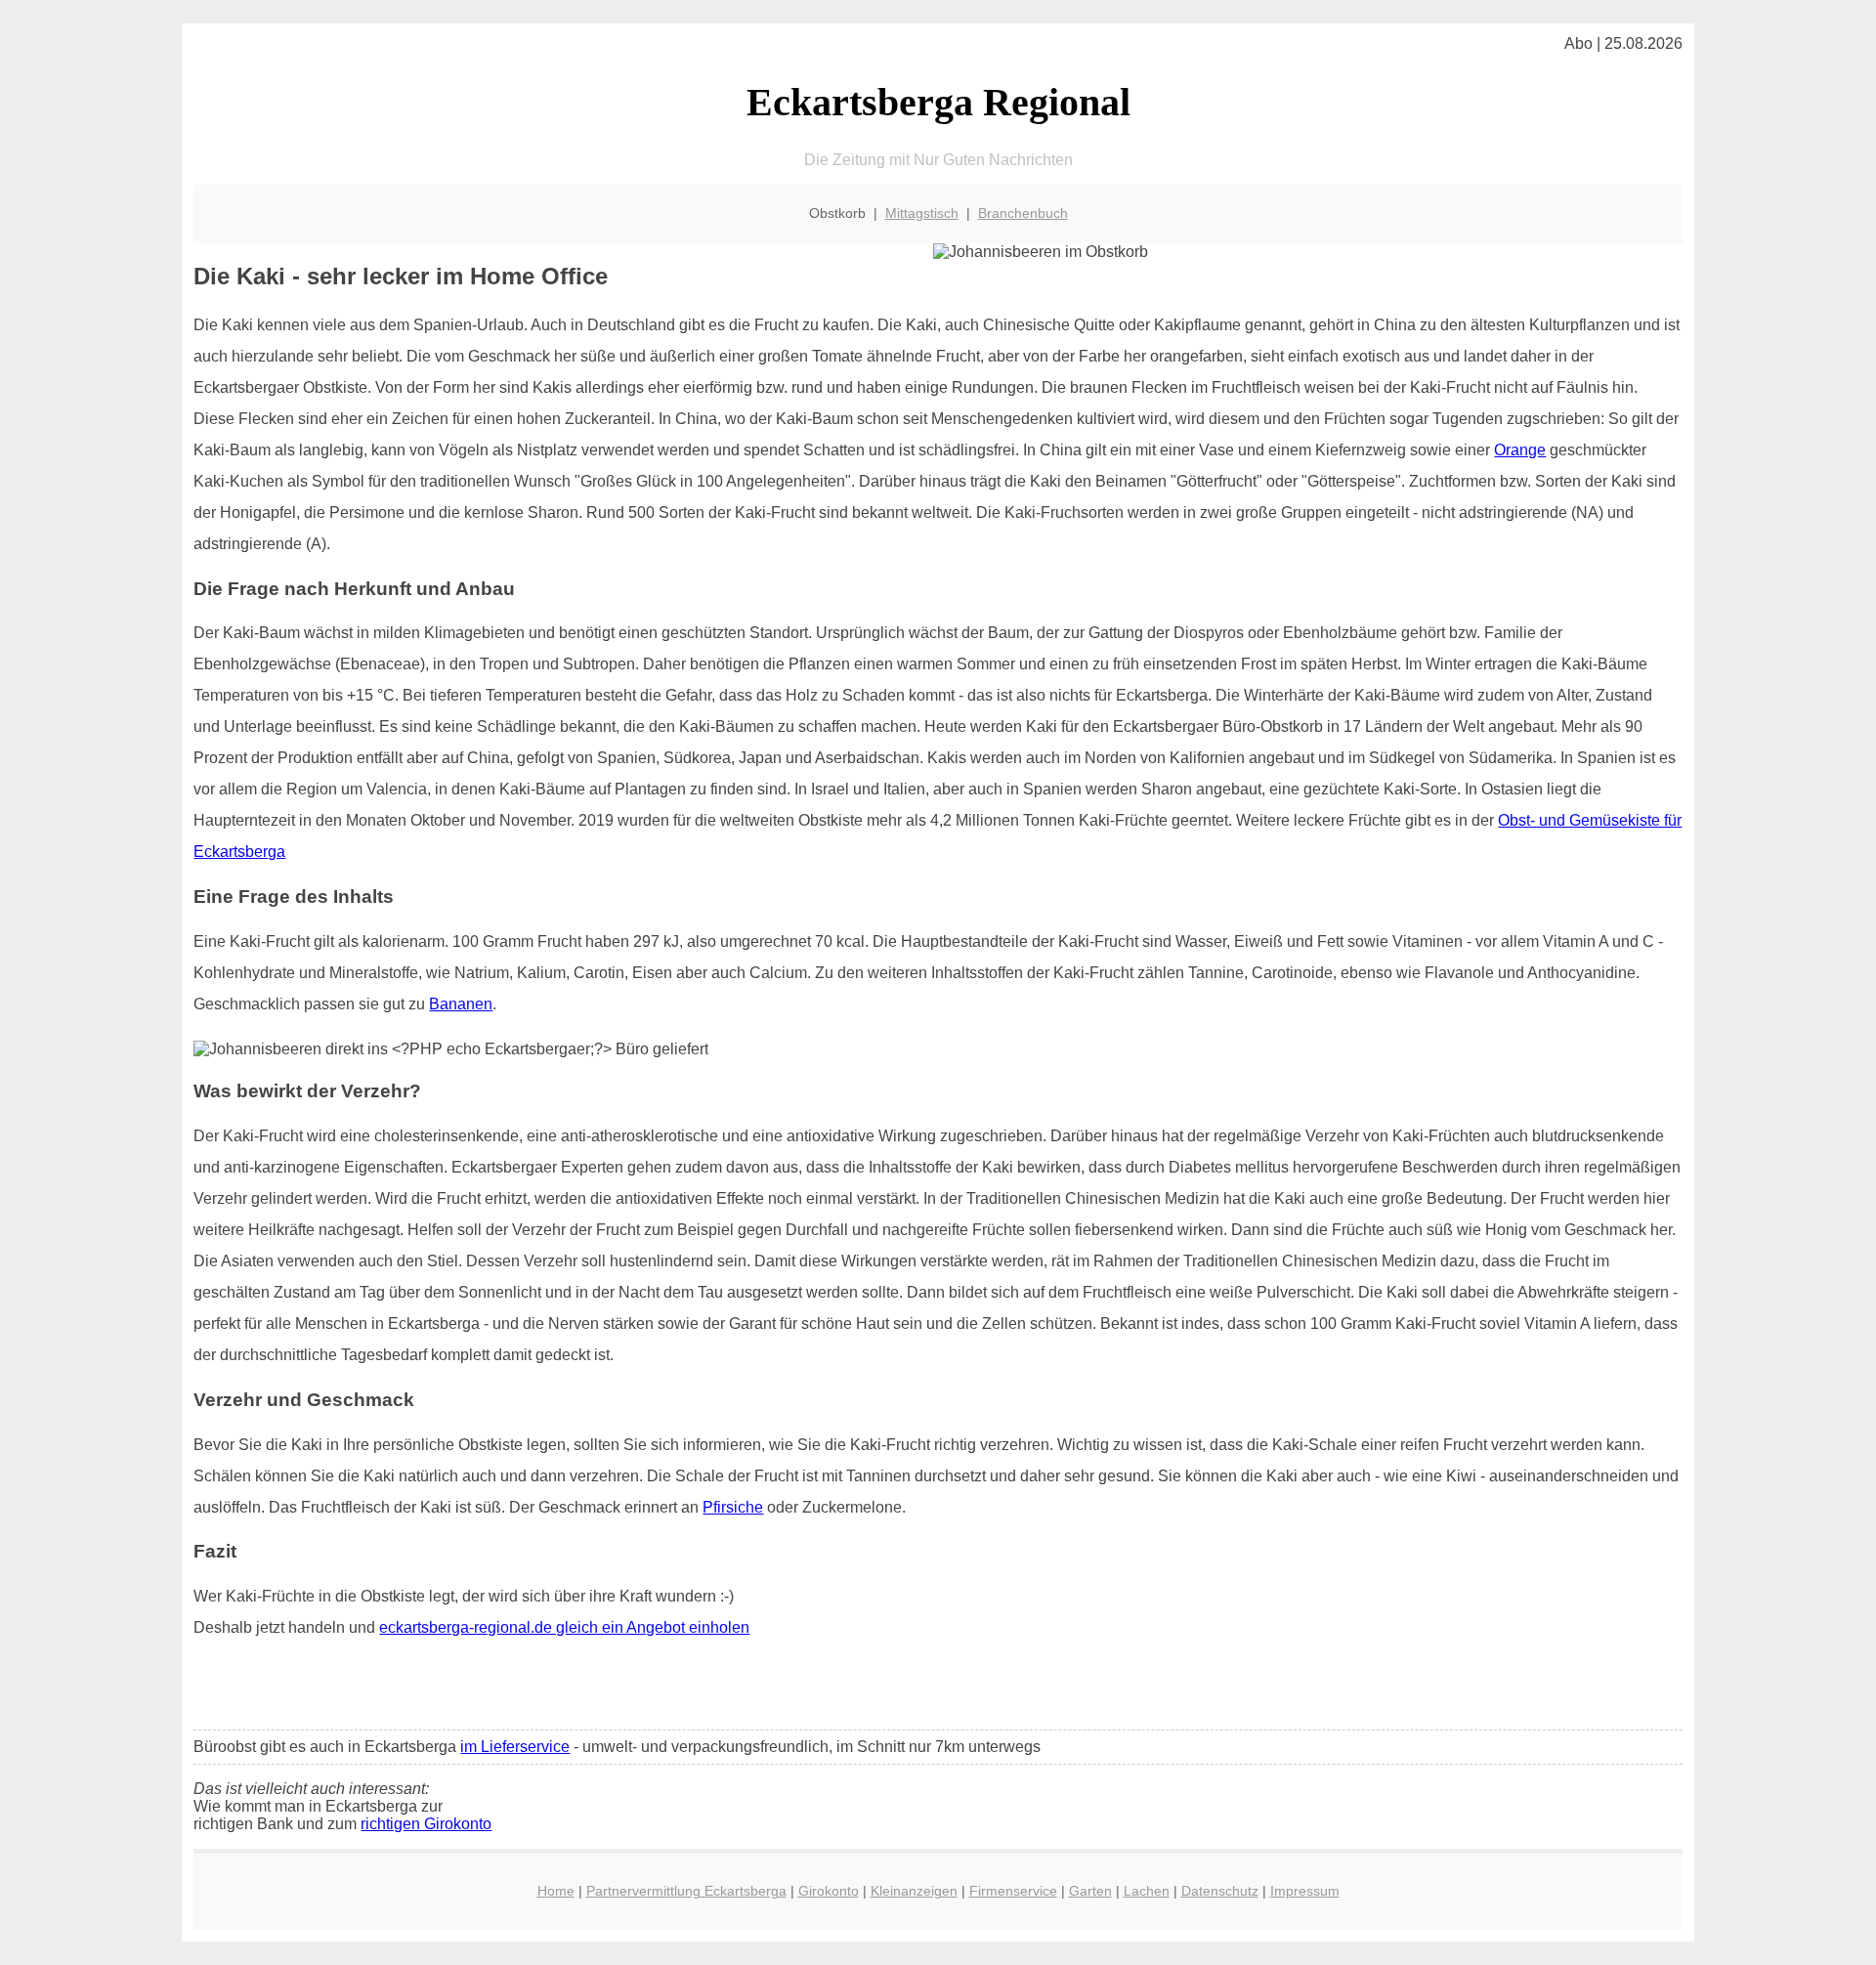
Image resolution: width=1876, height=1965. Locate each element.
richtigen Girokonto (426, 1824)
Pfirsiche (733, 1507)
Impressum (1305, 1891)
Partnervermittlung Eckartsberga (686, 1891)
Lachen (1147, 1891)
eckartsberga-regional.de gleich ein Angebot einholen (564, 1627)
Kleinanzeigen (914, 1891)
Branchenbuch (1023, 213)
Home (556, 1891)
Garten (1090, 1891)
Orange (1520, 450)
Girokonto (829, 1891)
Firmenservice (1013, 1891)
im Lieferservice (515, 1747)
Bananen (461, 1004)
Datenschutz (1220, 1891)
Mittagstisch (922, 213)
